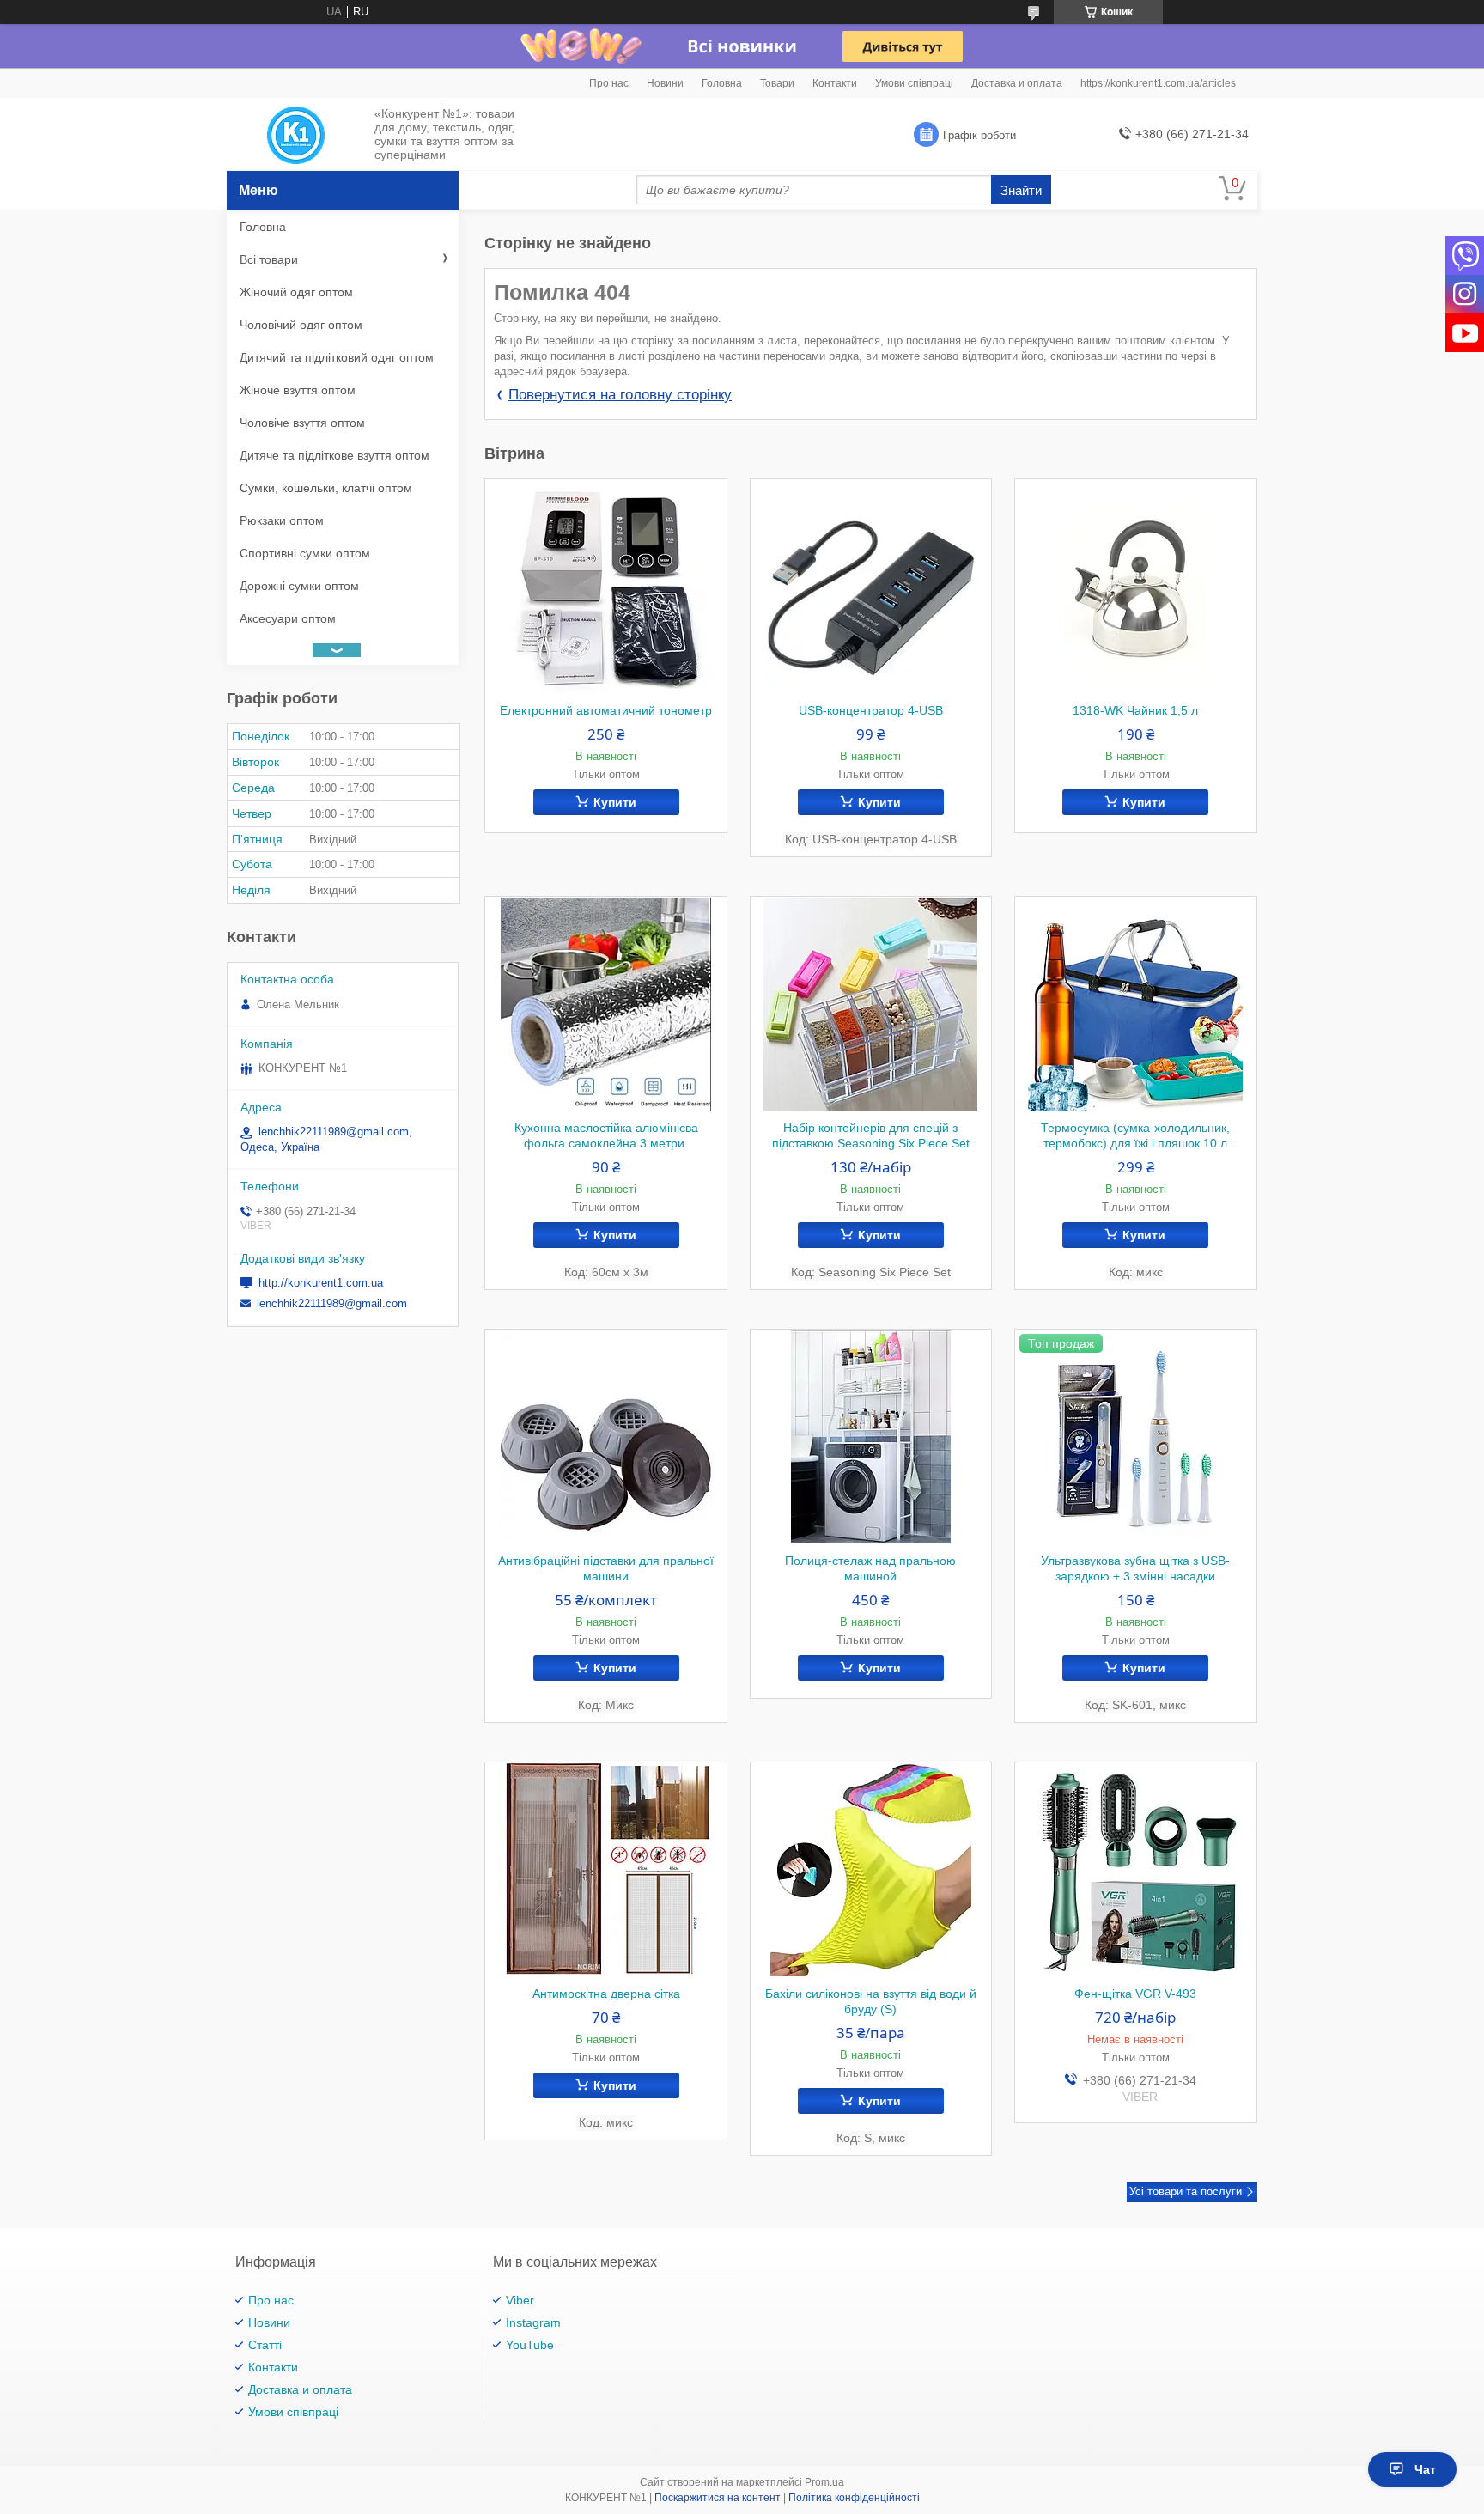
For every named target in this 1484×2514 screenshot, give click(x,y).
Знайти (1021, 190)
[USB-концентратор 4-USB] (871, 587)
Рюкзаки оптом (282, 520)
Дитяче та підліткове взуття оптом (335, 455)
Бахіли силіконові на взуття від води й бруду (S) (871, 2001)
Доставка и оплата (1017, 83)
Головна (722, 83)
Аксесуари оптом (288, 618)
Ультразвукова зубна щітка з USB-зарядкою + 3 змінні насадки (1135, 1568)
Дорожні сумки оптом (299, 586)
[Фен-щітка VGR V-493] (1136, 1870)
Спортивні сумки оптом (305, 553)
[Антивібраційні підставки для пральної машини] (606, 1437)
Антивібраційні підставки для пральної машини (606, 1568)
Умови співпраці (914, 83)
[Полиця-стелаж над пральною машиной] (871, 1437)
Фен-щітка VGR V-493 (1135, 1994)
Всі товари (269, 259)
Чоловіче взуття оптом (302, 423)
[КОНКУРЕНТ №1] (296, 135)
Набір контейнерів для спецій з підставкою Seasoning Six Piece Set (871, 1135)
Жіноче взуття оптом (298, 390)
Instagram (533, 2322)
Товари (777, 83)
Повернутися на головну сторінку (620, 395)
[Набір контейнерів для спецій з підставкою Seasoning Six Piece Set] (871, 1004)
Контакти (835, 83)
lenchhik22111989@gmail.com (332, 1303)
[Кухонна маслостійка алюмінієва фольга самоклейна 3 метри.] (606, 1004)
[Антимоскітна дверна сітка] (606, 1870)
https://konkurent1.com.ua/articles (1158, 83)
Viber (520, 2300)
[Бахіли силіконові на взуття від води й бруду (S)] (871, 1870)
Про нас (609, 83)
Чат (1425, 2469)
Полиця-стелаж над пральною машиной (870, 1568)
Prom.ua (824, 2482)
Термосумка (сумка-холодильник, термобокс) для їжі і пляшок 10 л (1135, 1135)
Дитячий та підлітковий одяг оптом (337, 357)
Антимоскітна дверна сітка (606, 1994)
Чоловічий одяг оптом (301, 325)
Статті (265, 2345)
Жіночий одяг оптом (296, 292)
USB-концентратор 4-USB (871, 710)
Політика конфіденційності (854, 2498)
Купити (615, 802)
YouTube (530, 2345)
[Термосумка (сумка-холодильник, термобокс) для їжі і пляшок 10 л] (1136, 1004)
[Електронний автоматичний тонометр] (606, 587)
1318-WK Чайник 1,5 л (1135, 710)
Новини (665, 83)
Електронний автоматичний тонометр (606, 710)
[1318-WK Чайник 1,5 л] (1136, 587)
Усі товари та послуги (1186, 2191)
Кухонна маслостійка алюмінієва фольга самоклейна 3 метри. (606, 1135)
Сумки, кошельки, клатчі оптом (326, 488)
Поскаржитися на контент (718, 2498)
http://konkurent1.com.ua (321, 1283)
